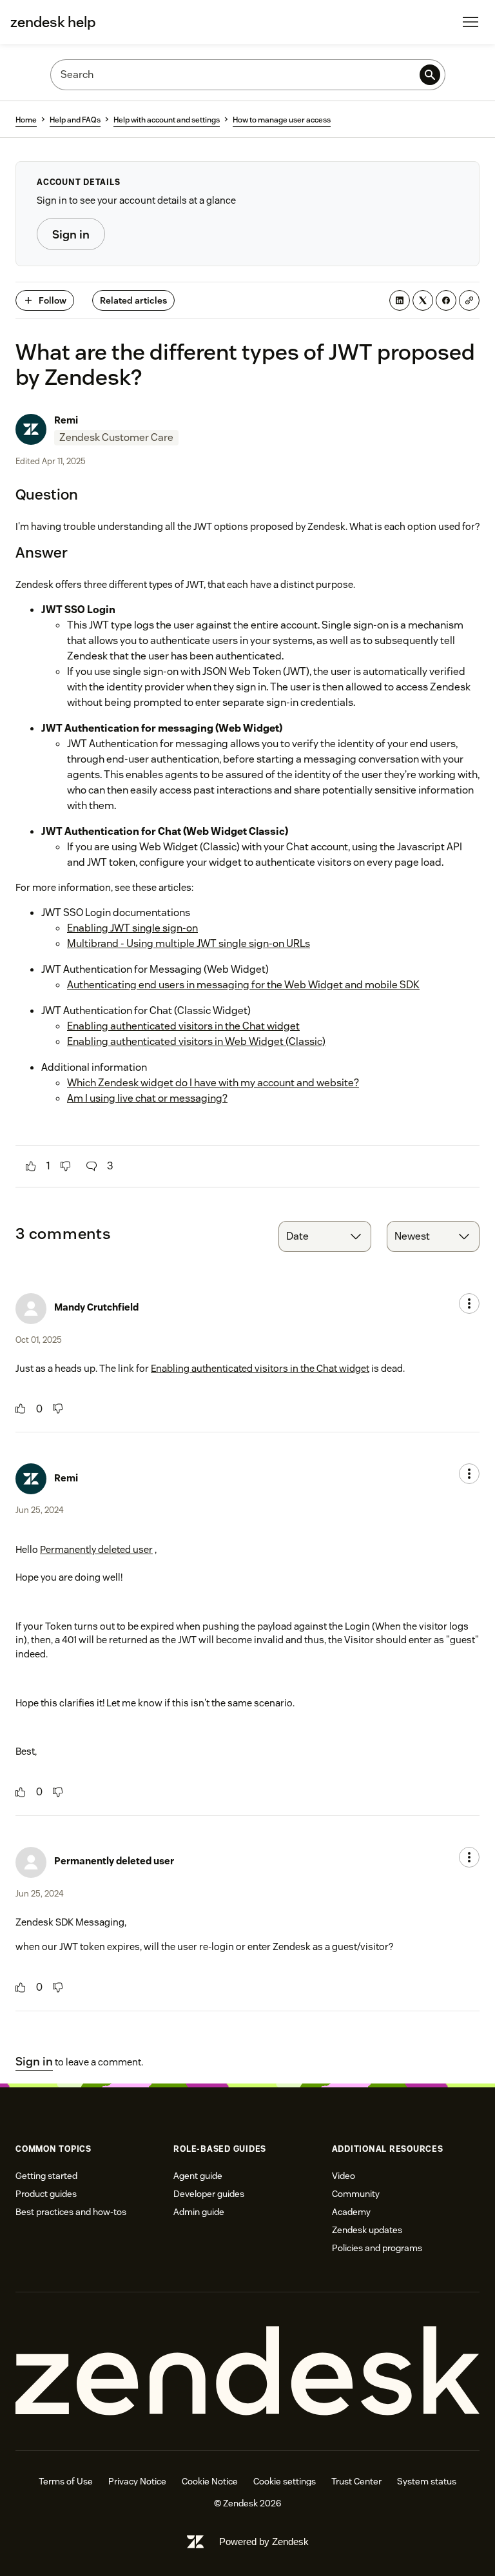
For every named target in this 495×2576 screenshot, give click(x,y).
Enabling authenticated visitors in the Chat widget (183, 1026)
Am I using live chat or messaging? (147, 1098)
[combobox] (325, 1236)
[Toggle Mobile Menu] (471, 22)
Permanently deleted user (96, 1549)
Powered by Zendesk (264, 2542)
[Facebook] (446, 300)
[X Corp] (423, 300)
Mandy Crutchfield (96, 1307)
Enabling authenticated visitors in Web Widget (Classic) (196, 1041)
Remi (66, 420)
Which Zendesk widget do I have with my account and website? (213, 1083)
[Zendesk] (247, 2371)
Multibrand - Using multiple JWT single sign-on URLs (189, 943)
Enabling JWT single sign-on (132, 928)
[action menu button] (469, 1303)
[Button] (31, 1166)
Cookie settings (285, 2481)
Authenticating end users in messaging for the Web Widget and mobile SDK (243, 985)
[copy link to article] (469, 300)
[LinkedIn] (400, 300)
